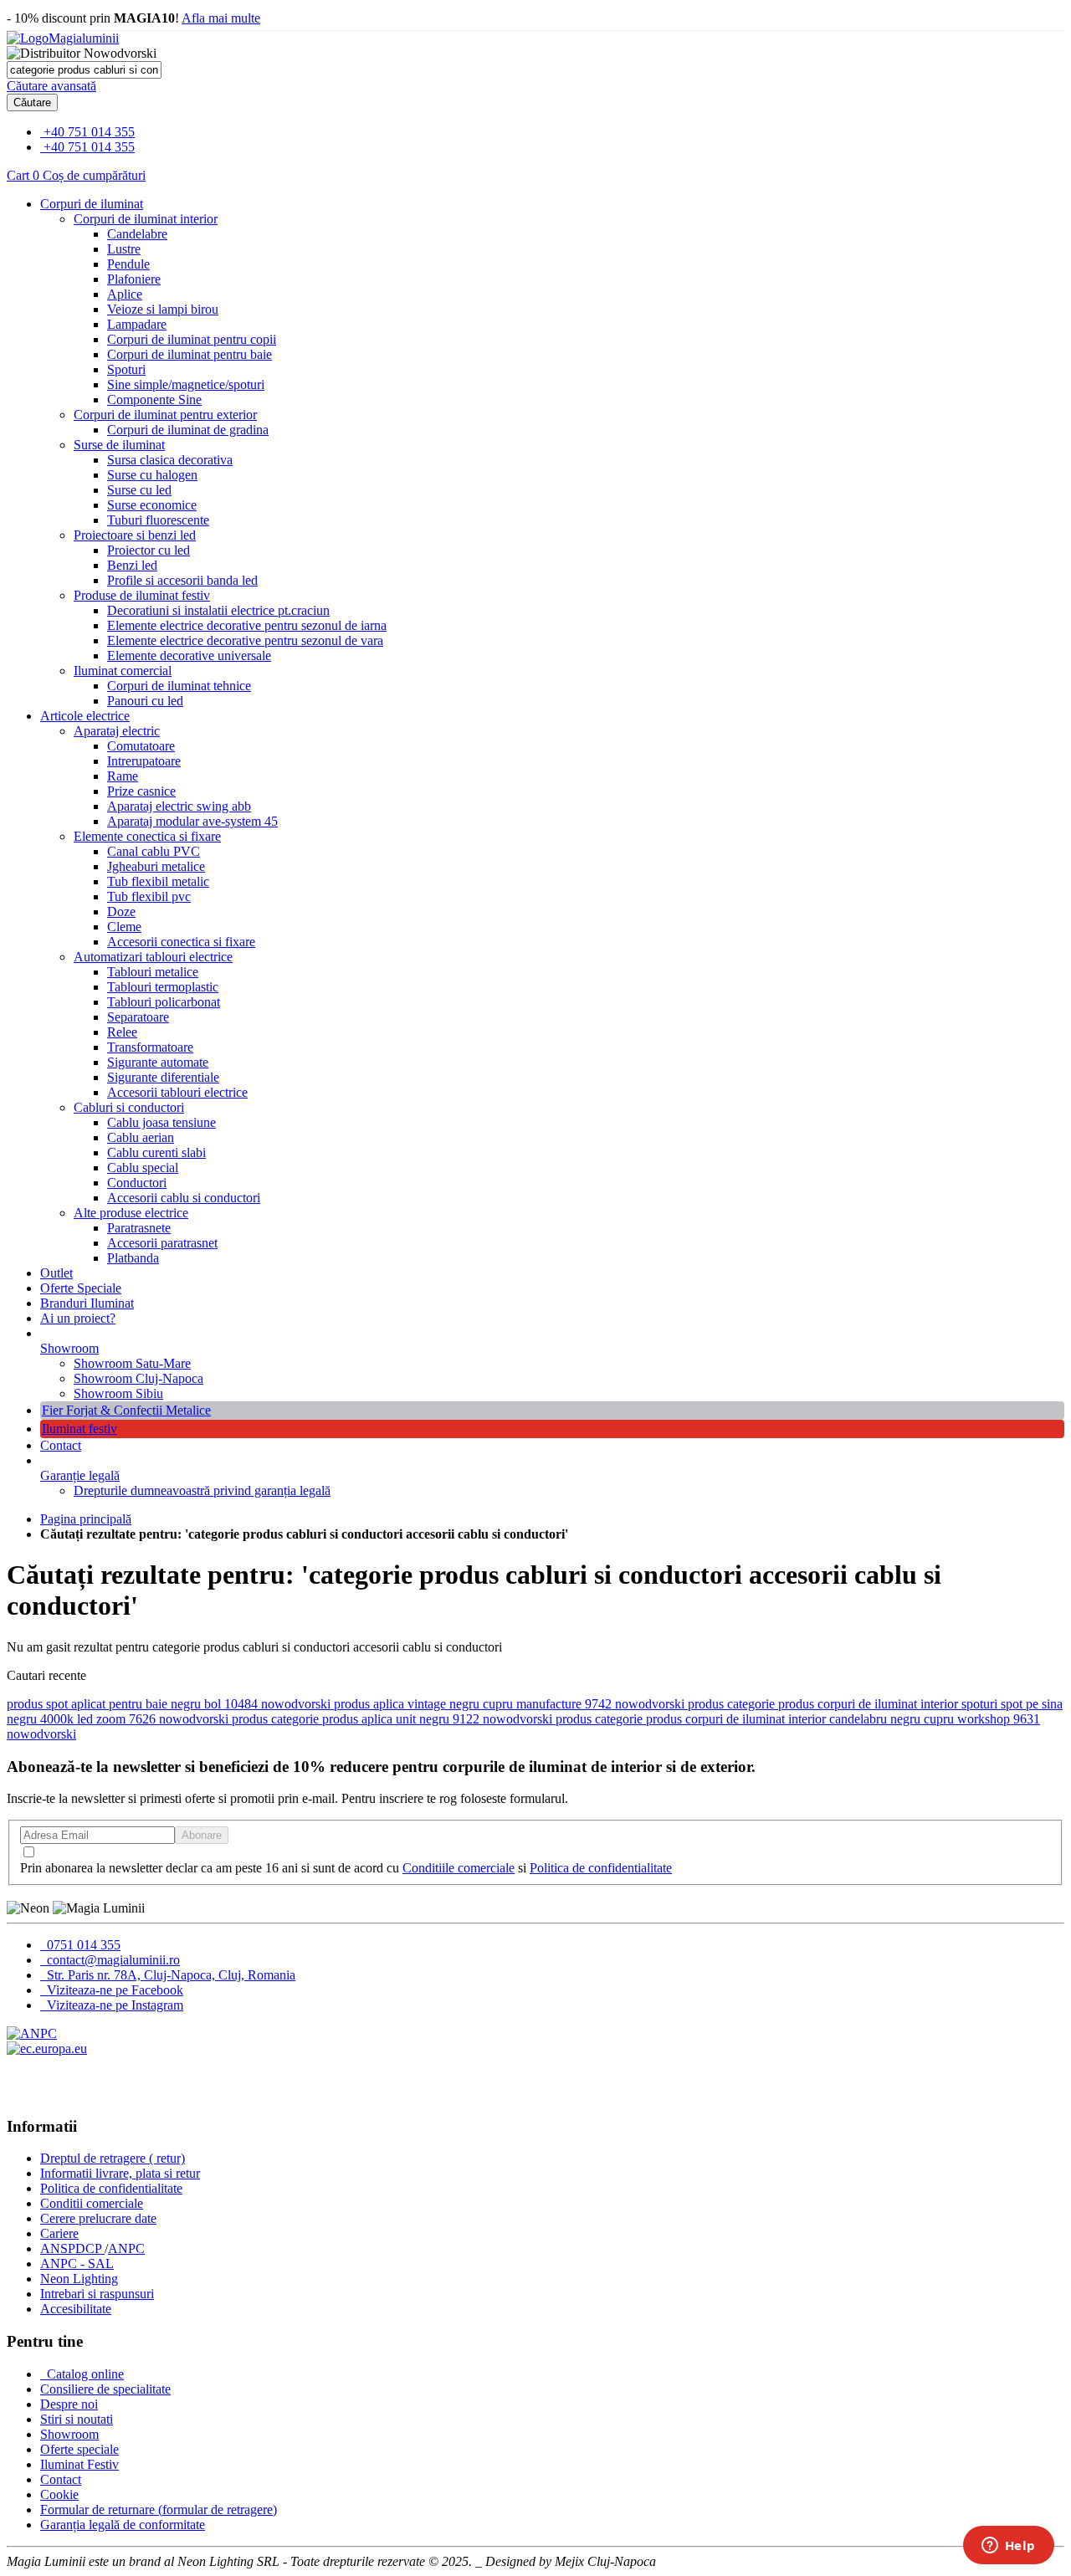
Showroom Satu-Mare (132, 1363)
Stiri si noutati (77, 2419)
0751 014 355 (82, 1945)
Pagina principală (86, 1519)
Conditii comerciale (92, 2203)
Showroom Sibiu (118, 1393)
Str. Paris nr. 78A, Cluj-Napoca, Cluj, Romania (169, 1975)
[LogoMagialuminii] (63, 38)
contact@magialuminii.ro (112, 1960)
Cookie (59, 2494)
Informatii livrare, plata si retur (120, 2173)
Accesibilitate (76, 2309)
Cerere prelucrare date (98, 2218)
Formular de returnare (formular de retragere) (159, 2509)
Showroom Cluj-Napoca (138, 1378)
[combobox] (84, 70)
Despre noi (69, 2404)
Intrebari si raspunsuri (97, 2294)
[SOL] (47, 2049)
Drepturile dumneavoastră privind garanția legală (202, 1490)
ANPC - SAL (77, 2264)
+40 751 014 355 (89, 132)
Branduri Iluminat (87, 1303)
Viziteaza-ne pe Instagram (113, 2005)
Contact (61, 1445)
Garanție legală (80, 1475)
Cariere (59, 2233)
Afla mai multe (221, 18)
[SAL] (32, 2033)
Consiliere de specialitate (105, 2389)
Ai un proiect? (78, 1318)
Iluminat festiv (79, 1429)
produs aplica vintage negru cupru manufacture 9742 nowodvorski (511, 1704)
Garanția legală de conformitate (123, 2525)
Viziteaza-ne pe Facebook (113, 1990)
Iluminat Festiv (79, 2464)
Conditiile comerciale (459, 1868)
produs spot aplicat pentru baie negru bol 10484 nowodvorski (170, 1704)
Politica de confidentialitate (601, 1868)
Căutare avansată (51, 86)
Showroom (69, 1348)
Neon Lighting (79, 2279)
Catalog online (84, 2374)
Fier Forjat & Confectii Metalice (126, 1410)
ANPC (126, 2248)
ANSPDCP (72, 2248)
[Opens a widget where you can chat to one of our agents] (1008, 2547)
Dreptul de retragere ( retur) (113, 2158)
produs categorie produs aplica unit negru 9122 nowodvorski (394, 1719)
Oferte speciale (79, 2449)
